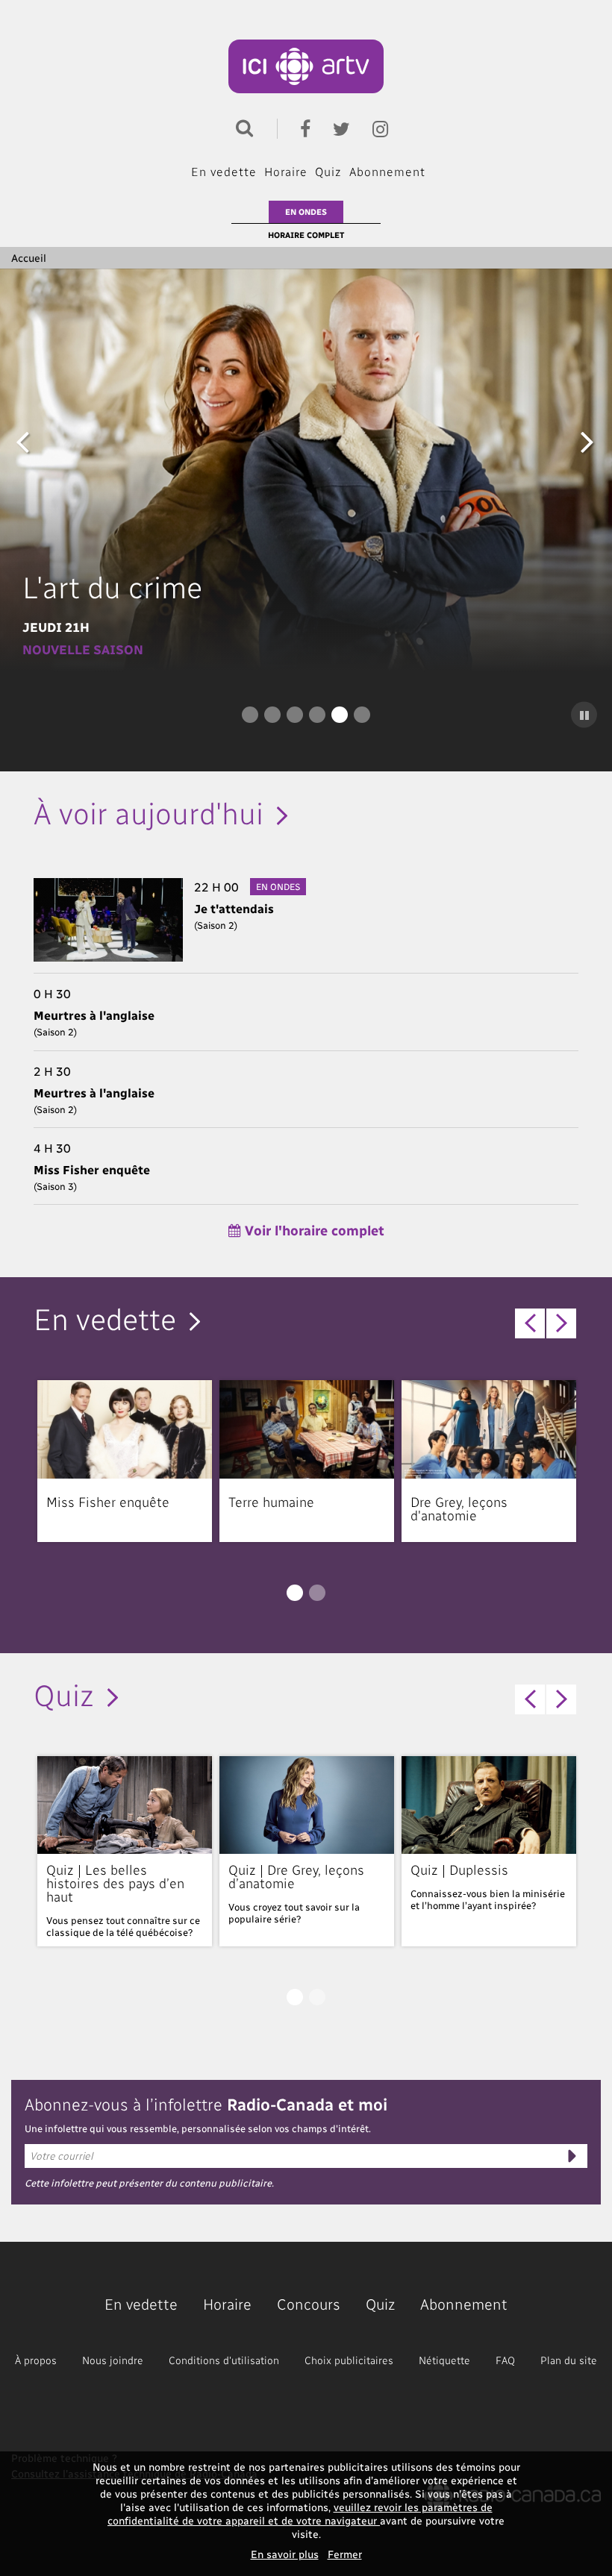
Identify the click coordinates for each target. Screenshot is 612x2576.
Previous (22, 441)
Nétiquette (444, 2360)
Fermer (345, 2554)
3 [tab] (295, 715)
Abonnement (387, 171)
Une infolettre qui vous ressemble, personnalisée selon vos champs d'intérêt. (198, 2128)
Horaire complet (306, 235)
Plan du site (569, 2360)
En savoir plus (285, 2554)
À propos (36, 2360)
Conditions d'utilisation (224, 2360)
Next (587, 441)
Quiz (328, 171)
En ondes (306, 211)
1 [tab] (250, 715)
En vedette (224, 171)
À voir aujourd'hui (149, 812)
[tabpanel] (125, 1461)
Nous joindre (113, 2360)
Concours (309, 2304)
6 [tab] (362, 715)
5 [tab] (340, 715)
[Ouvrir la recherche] (241, 126)
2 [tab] (272, 715)
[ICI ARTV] (306, 66)
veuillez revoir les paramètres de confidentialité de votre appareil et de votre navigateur (300, 2514)
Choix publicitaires (349, 2360)
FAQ (505, 2360)
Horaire (286, 171)
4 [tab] (317, 715)
